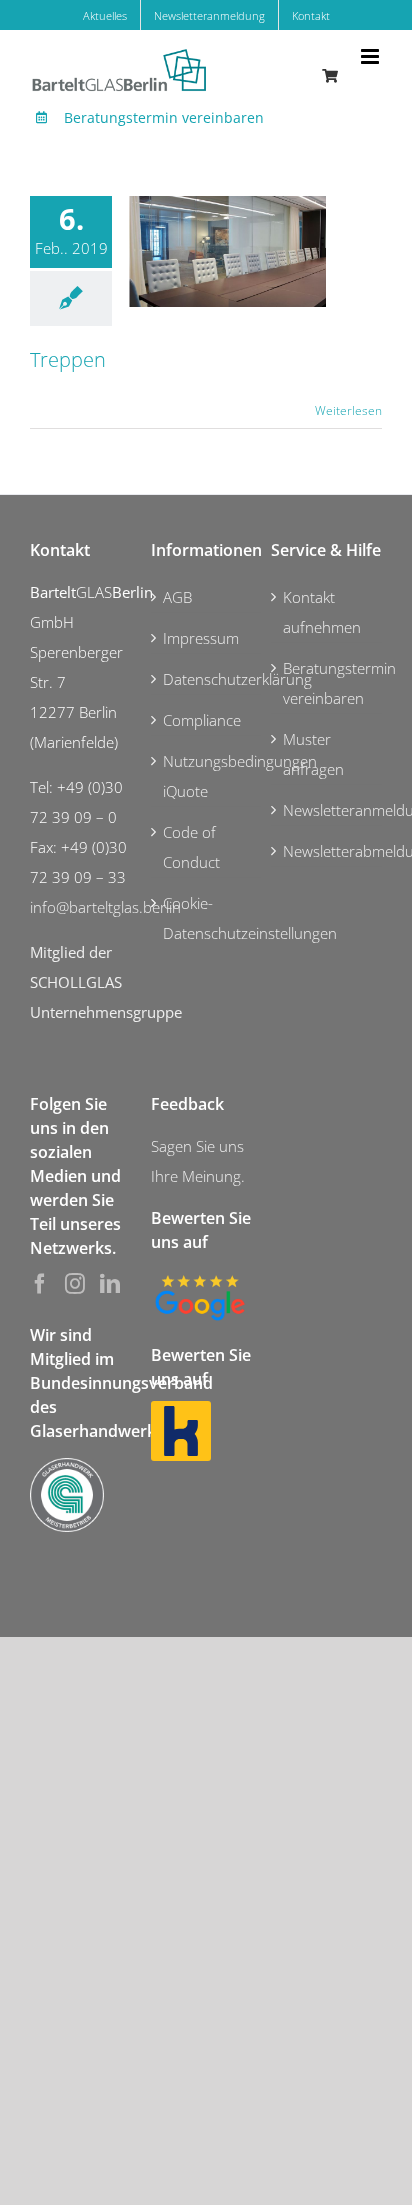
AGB (177, 597)
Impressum (201, 638)
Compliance (202, 720)
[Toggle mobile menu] (371, 56)
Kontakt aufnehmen (322, 612)
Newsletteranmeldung (327, 810)
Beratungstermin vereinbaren (164, 117)
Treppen (68, 359)
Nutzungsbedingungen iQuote (207, 776)
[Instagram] (75, 1284)
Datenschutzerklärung (207, 679)
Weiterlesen (348, 410)
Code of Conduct (191, 847)
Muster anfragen (313, 754)
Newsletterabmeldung (327, 851)
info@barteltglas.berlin (105, 907)
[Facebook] (40, 1284)
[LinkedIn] (110, 1284)
